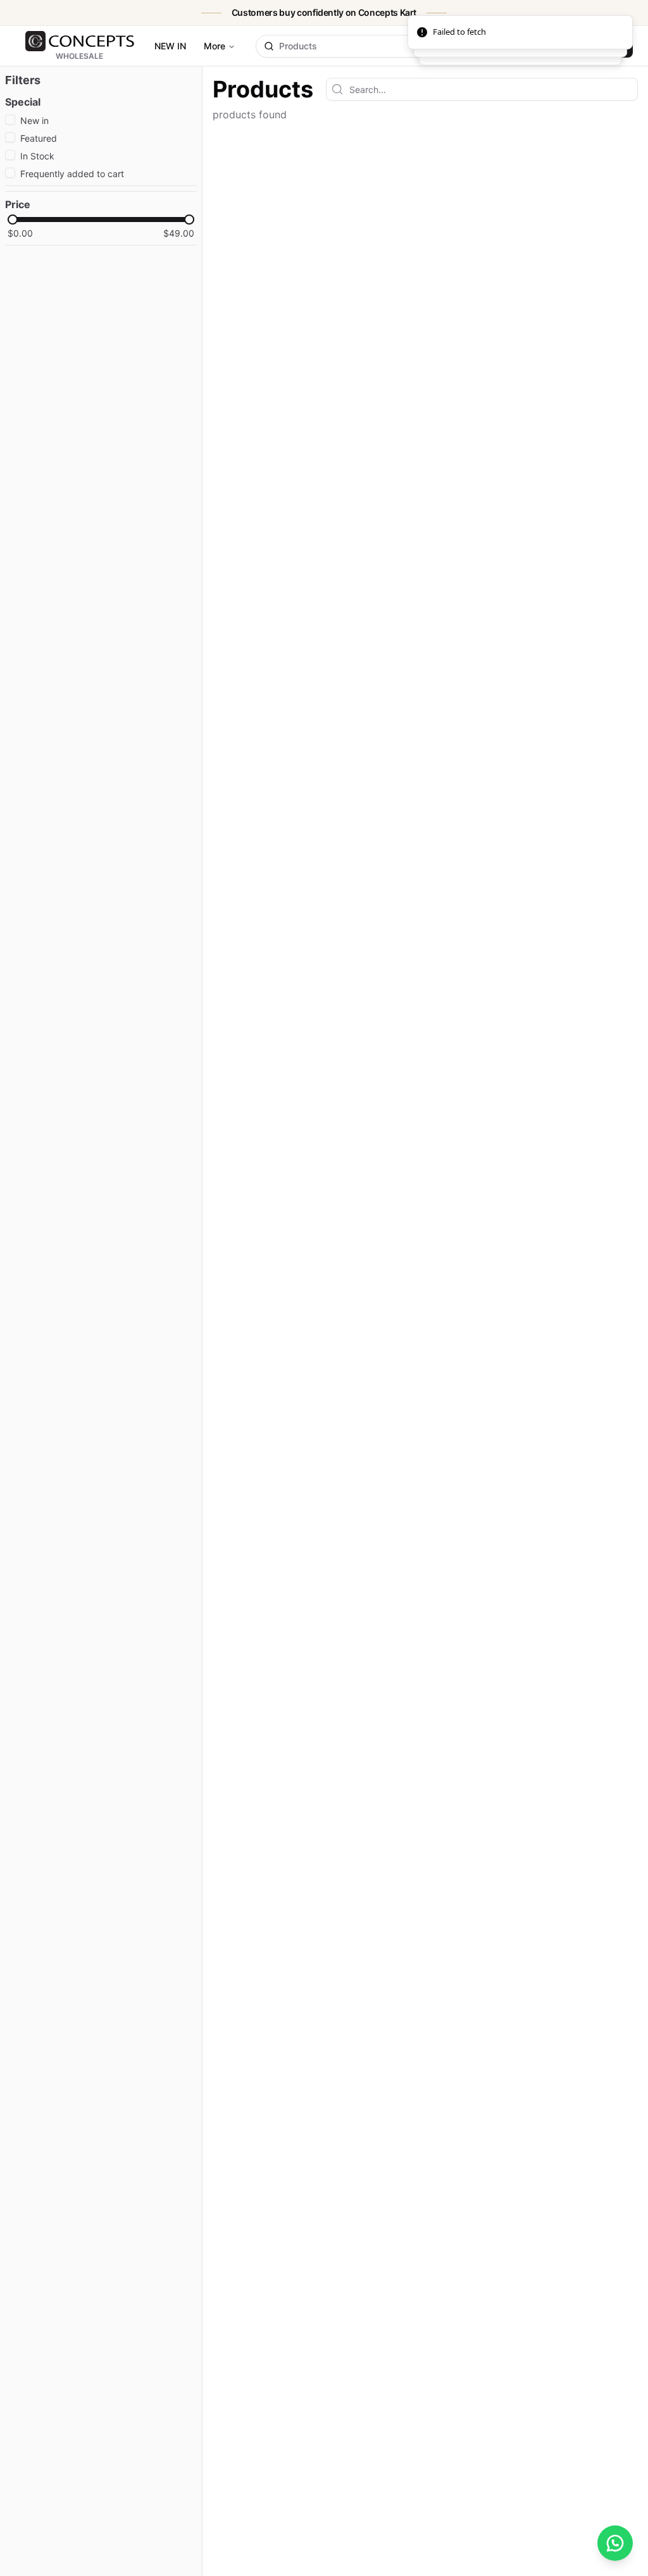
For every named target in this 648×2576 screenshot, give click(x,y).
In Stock (37, 156)
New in (34, 121)
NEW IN (170, 46)
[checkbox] (10, 120)
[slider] (13, 220)
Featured (39, 138)
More (215, 46)
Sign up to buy (592, 46)
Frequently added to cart (72, 174)
